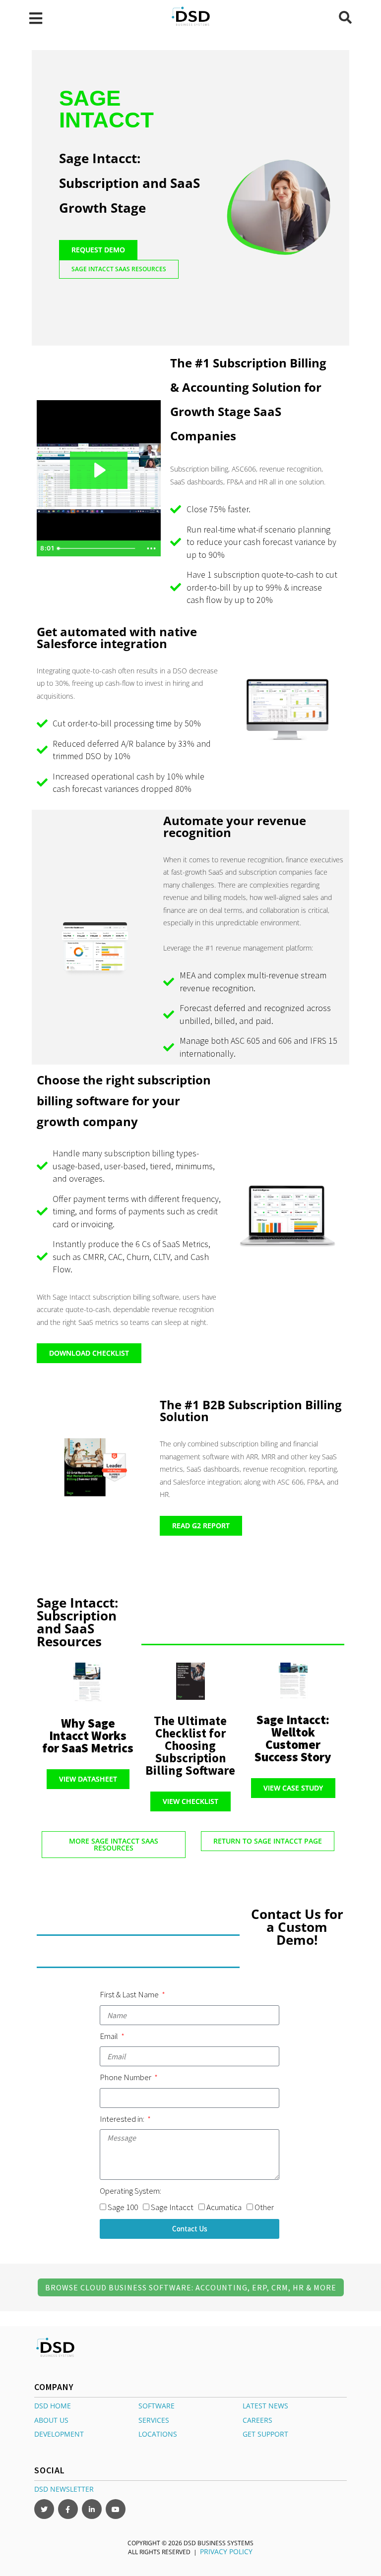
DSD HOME (53, 2406)
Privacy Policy (226, 2551)
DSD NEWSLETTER (64, 2489)
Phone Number (126, 2077)
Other (264, 2207)
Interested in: (123, 2119)
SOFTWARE (157, 2406)
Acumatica (224, 2207)
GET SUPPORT (265, 2434)
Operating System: (130, 2191)
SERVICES (154, 2420)
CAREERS (257, 2420)
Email (110, 2036)
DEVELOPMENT (59, 2434)
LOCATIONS (158, 2434)
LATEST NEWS (265, 2406)
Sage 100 (123, 2207)
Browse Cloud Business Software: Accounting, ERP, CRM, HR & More (191, 2287)
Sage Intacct (172, 2207)
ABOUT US (51, 2420)
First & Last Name (130, 1994)
